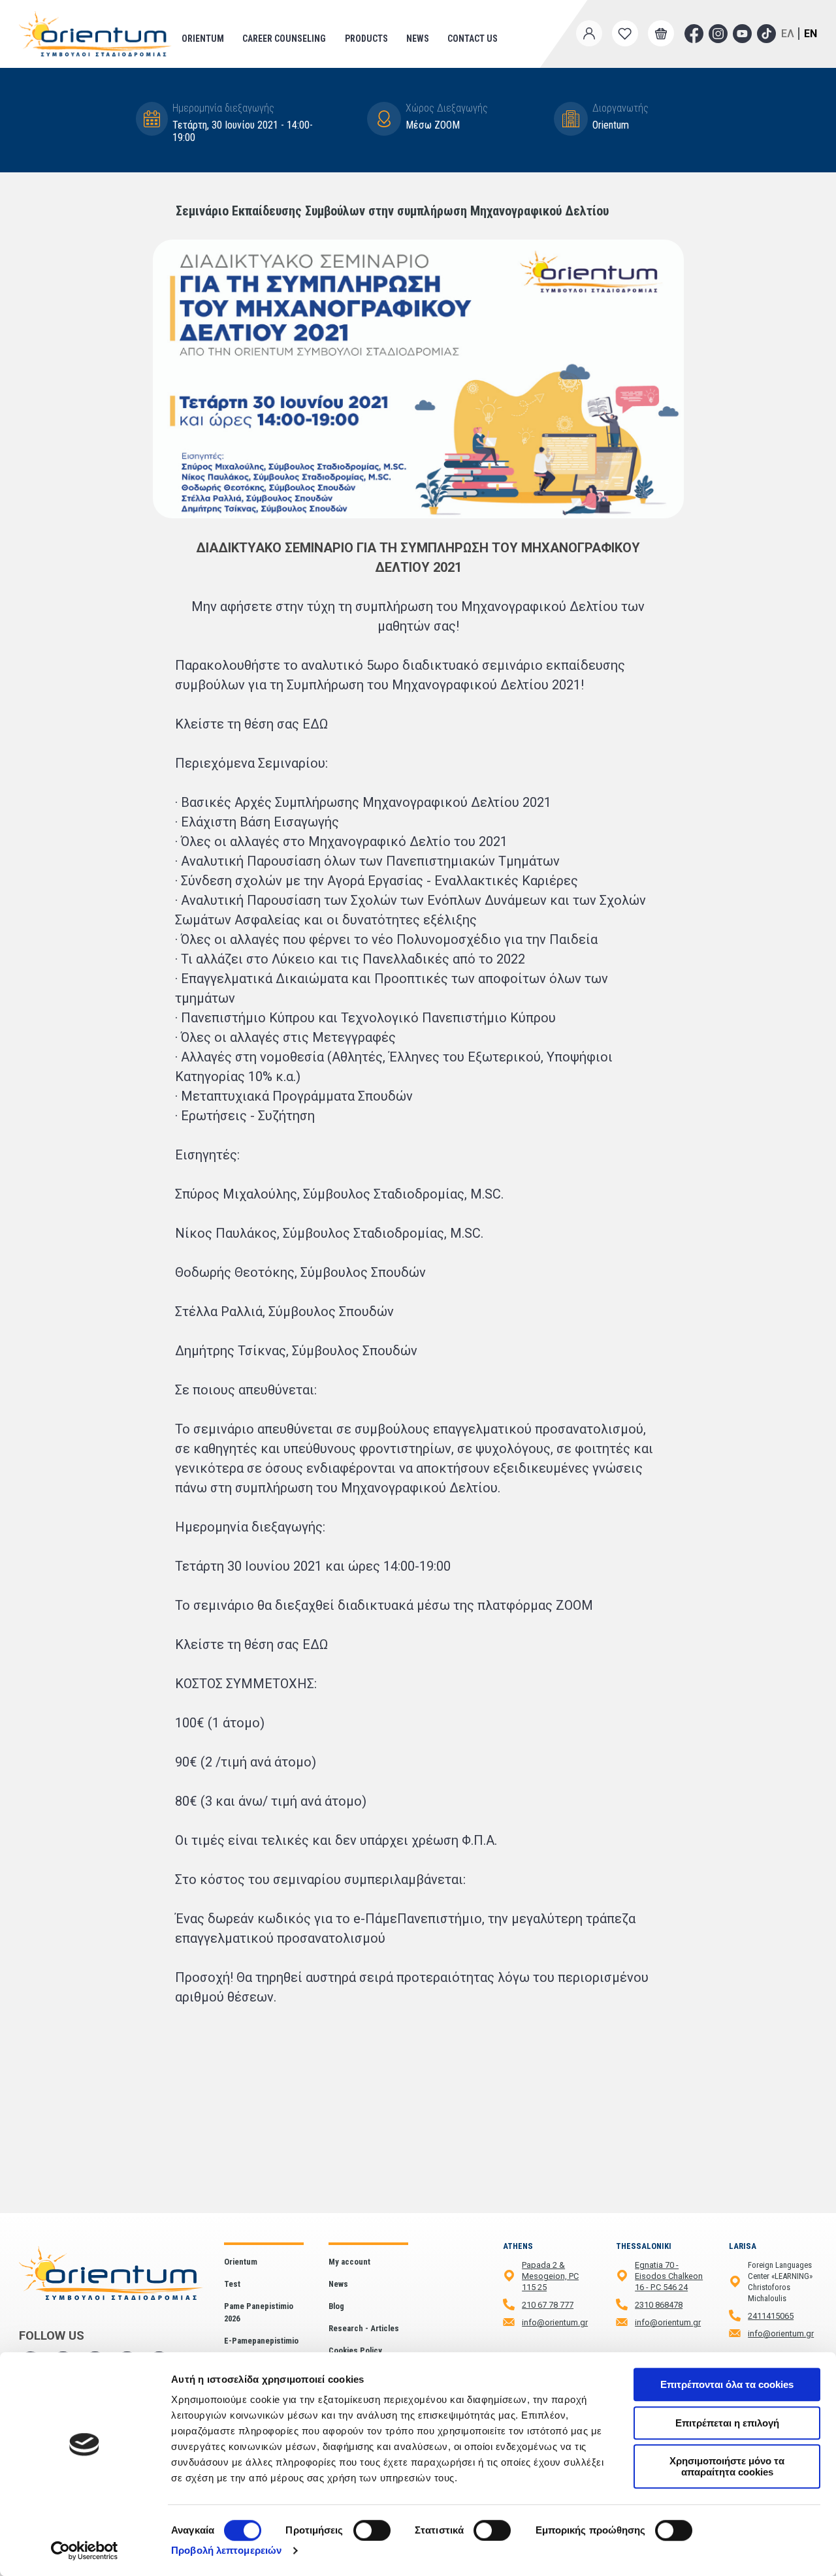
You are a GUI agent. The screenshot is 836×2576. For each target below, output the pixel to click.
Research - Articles (364, 2328)
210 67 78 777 (548, 2305)
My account (349, 2262)
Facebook (694, 34)
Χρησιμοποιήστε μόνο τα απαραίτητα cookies (727, 2466)
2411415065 (771, 2316)
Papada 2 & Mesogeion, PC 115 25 (550, 2276)
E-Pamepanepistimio (261, 2341)
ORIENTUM (203, 39)
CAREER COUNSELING (284, 39)
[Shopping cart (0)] (661, 33)
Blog (336, 2306)
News (418, 39)
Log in (585, 63)
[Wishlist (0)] (625, 33)
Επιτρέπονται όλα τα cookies (727, 2384)
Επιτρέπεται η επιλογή (727, 2423)
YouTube (742, 34)
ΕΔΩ (315, 724)
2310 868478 (659, 2305)
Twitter (718, 34)
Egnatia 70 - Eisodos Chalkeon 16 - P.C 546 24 (669, 2276)
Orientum (241, 2262)
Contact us (473, 39)
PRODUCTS (366, 39)
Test (232, 2284)
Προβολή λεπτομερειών (226, 2550)
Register (587, 55)
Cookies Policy (355, 2350)
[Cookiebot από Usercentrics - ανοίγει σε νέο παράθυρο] (85, 2551)
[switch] (372, 2530)
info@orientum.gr (555, 2322)
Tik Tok (766, 34)
